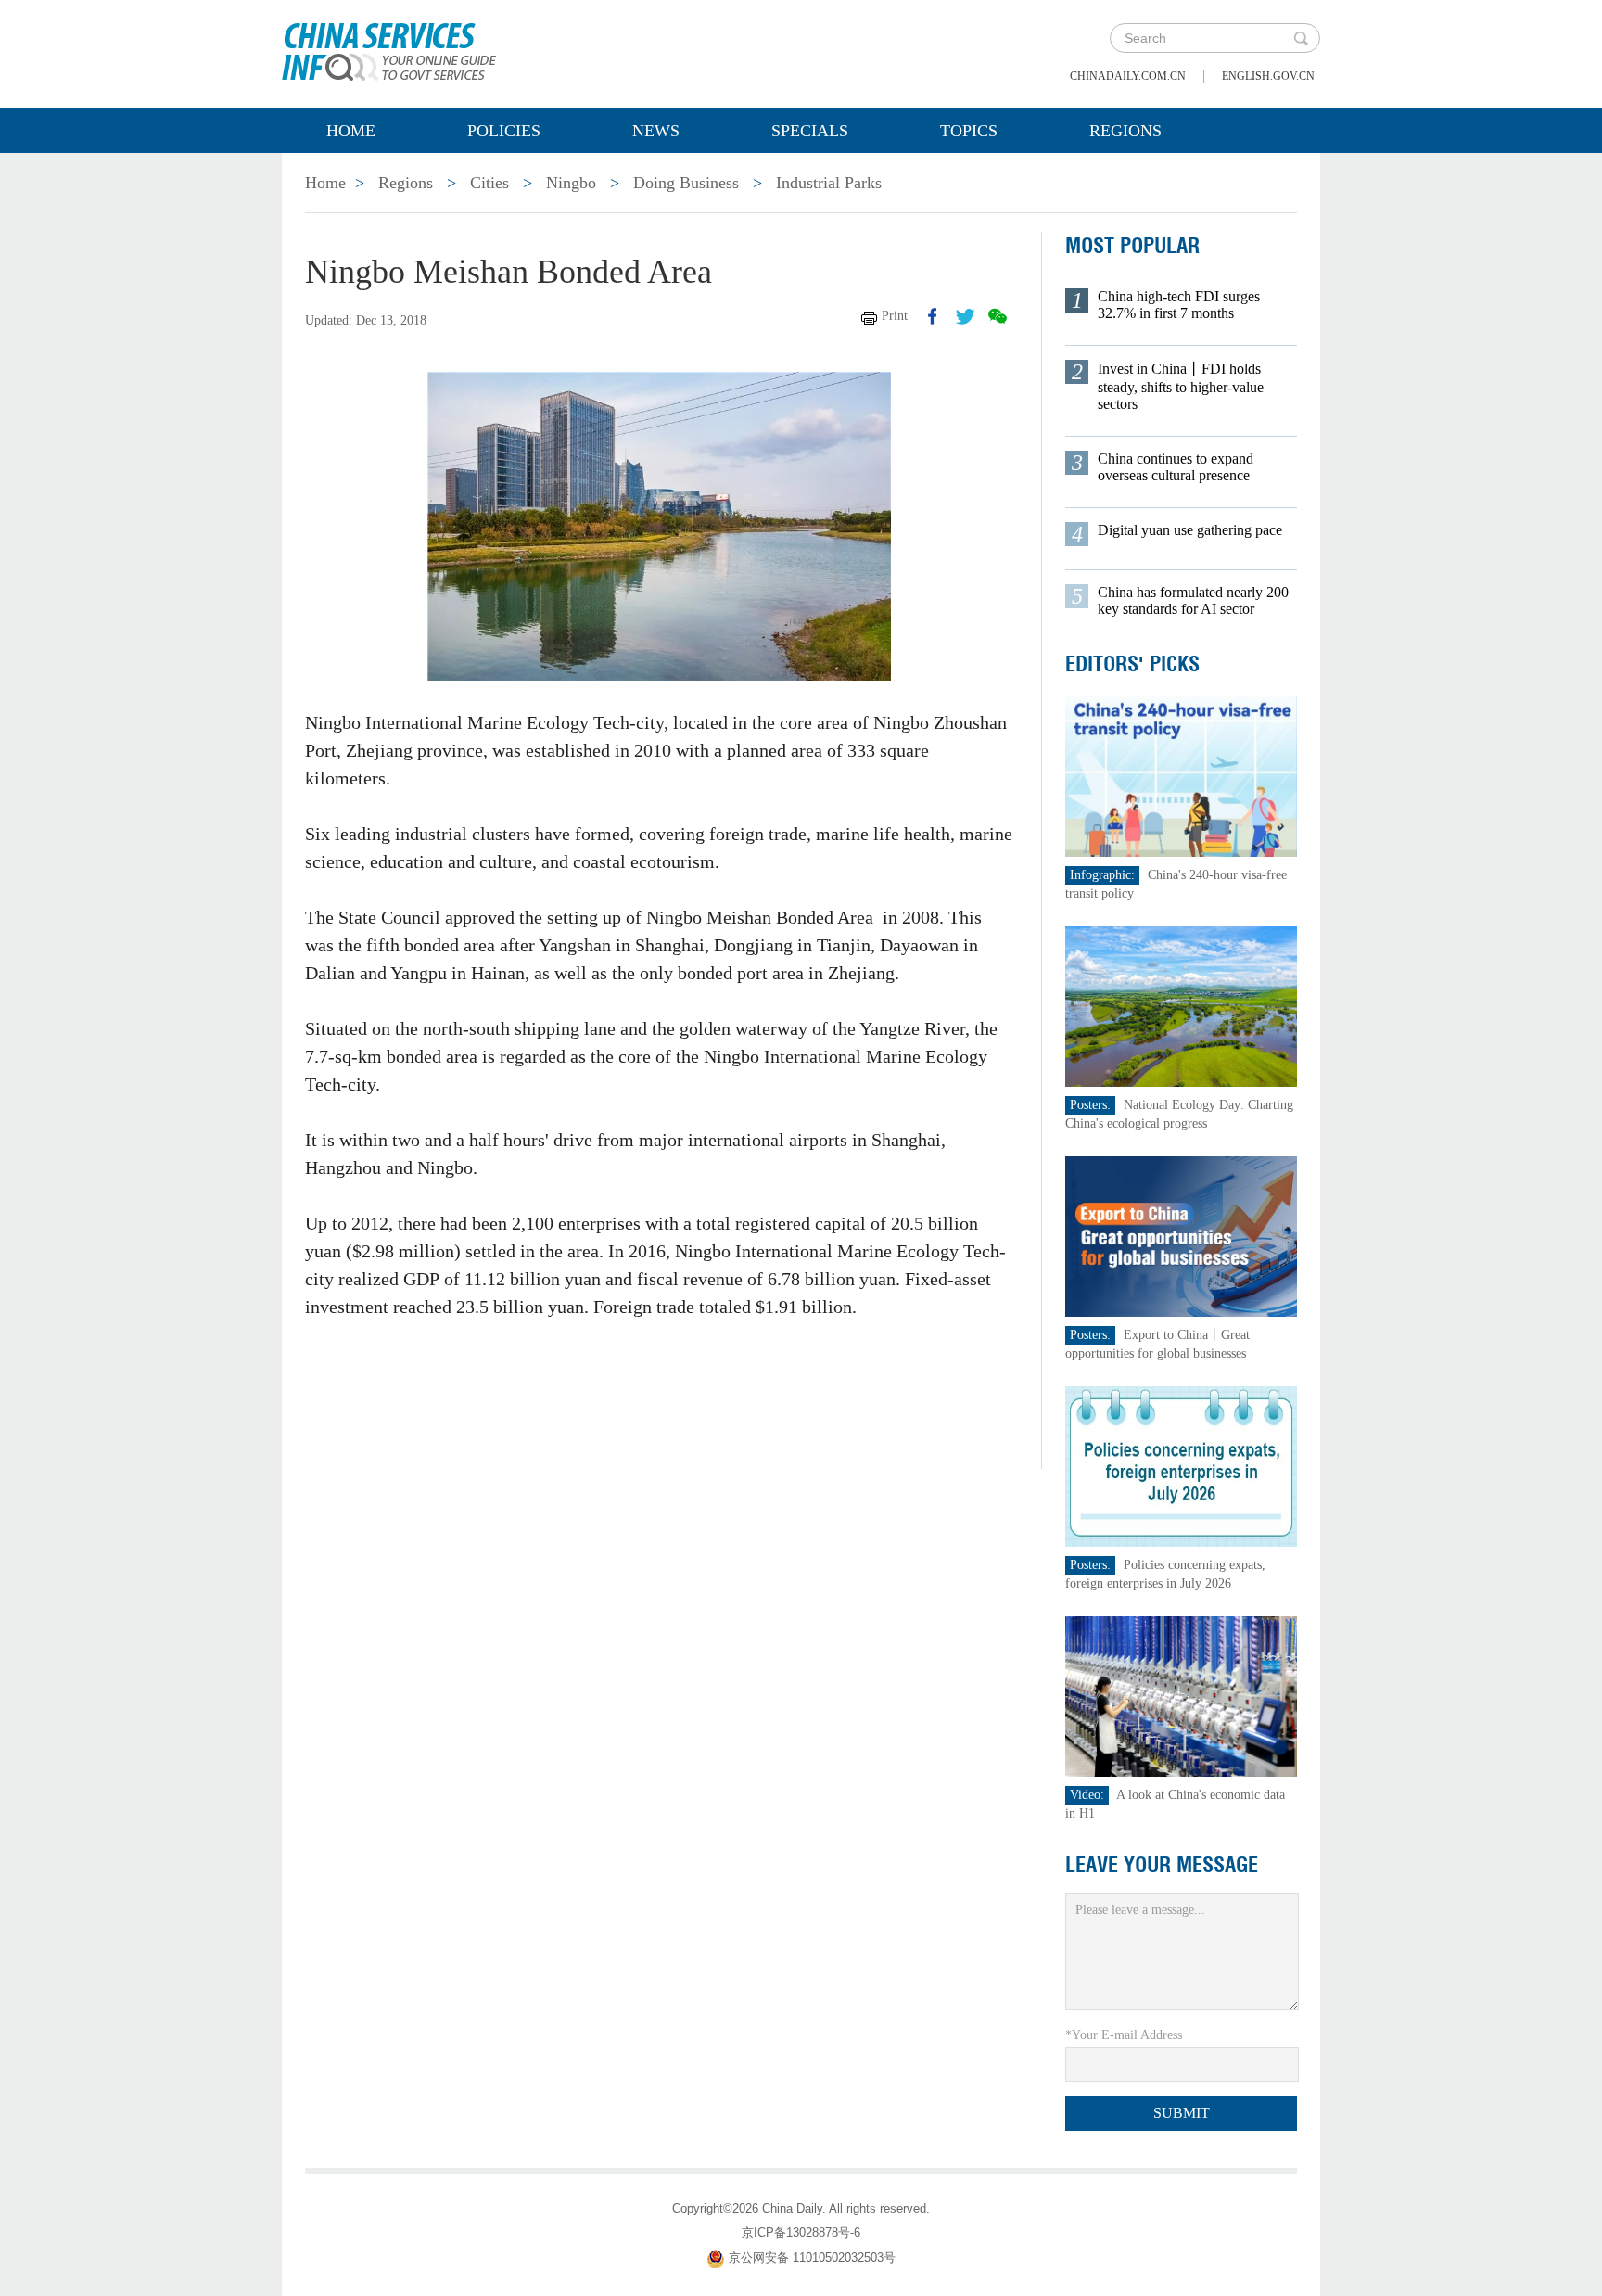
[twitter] (965, 316)
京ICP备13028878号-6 (801, 2232)
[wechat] (998, 316)
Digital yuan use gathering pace (1190, 530)
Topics (969, 131)
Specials (810, 131)
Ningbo (571, 183)
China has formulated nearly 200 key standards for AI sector (1193, 600)
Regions (1125, 131)
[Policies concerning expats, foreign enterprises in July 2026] (1181, 1466)
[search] (1301, 38)
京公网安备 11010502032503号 (812, 2258)
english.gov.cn (1268, 76)
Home (351, 131)
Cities (489, 183)
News (656, 131)
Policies (504, 131)
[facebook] (933, 316)
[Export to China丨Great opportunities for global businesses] (1181, 1236)
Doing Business (686, 183)
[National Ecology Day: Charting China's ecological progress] (1181, 1006)
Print (895, 316)
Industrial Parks (829, 183)
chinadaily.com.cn (1128, 76)
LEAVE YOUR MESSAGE (1162, 1865)
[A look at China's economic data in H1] (1181, 1696)
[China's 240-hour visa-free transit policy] (1181, 776)
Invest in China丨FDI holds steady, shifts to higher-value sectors (1181, 386)
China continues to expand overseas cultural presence (1176, 467)
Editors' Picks (1132, 664)
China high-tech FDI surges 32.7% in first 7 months (1179, 305)
